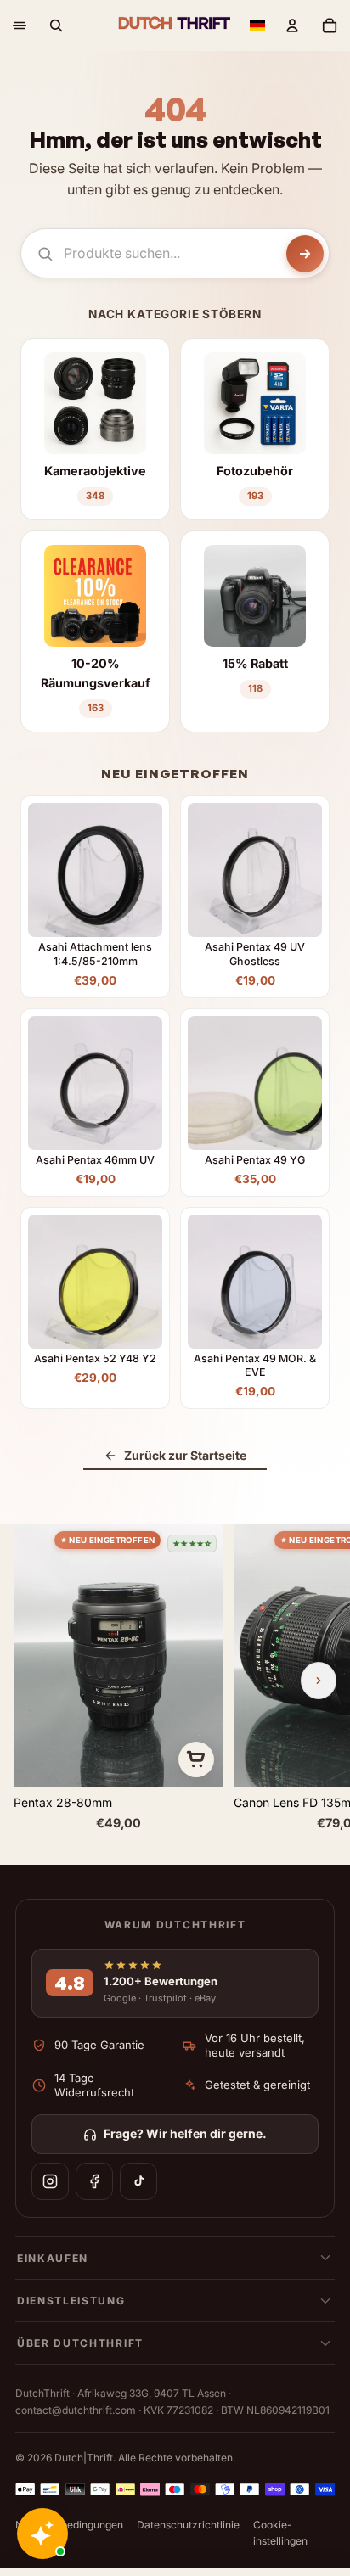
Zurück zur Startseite (185, 1455)
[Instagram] (50, 2181)
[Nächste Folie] (319, 1681)
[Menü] (20, 25)
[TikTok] (138, 2181)
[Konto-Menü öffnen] (292, 25)
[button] (257, 25)
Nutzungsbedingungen (69, 2525)
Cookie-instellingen (280, 2533)
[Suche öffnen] (56, 25)
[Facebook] (94, 2181)
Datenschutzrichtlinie (188, 2525)
